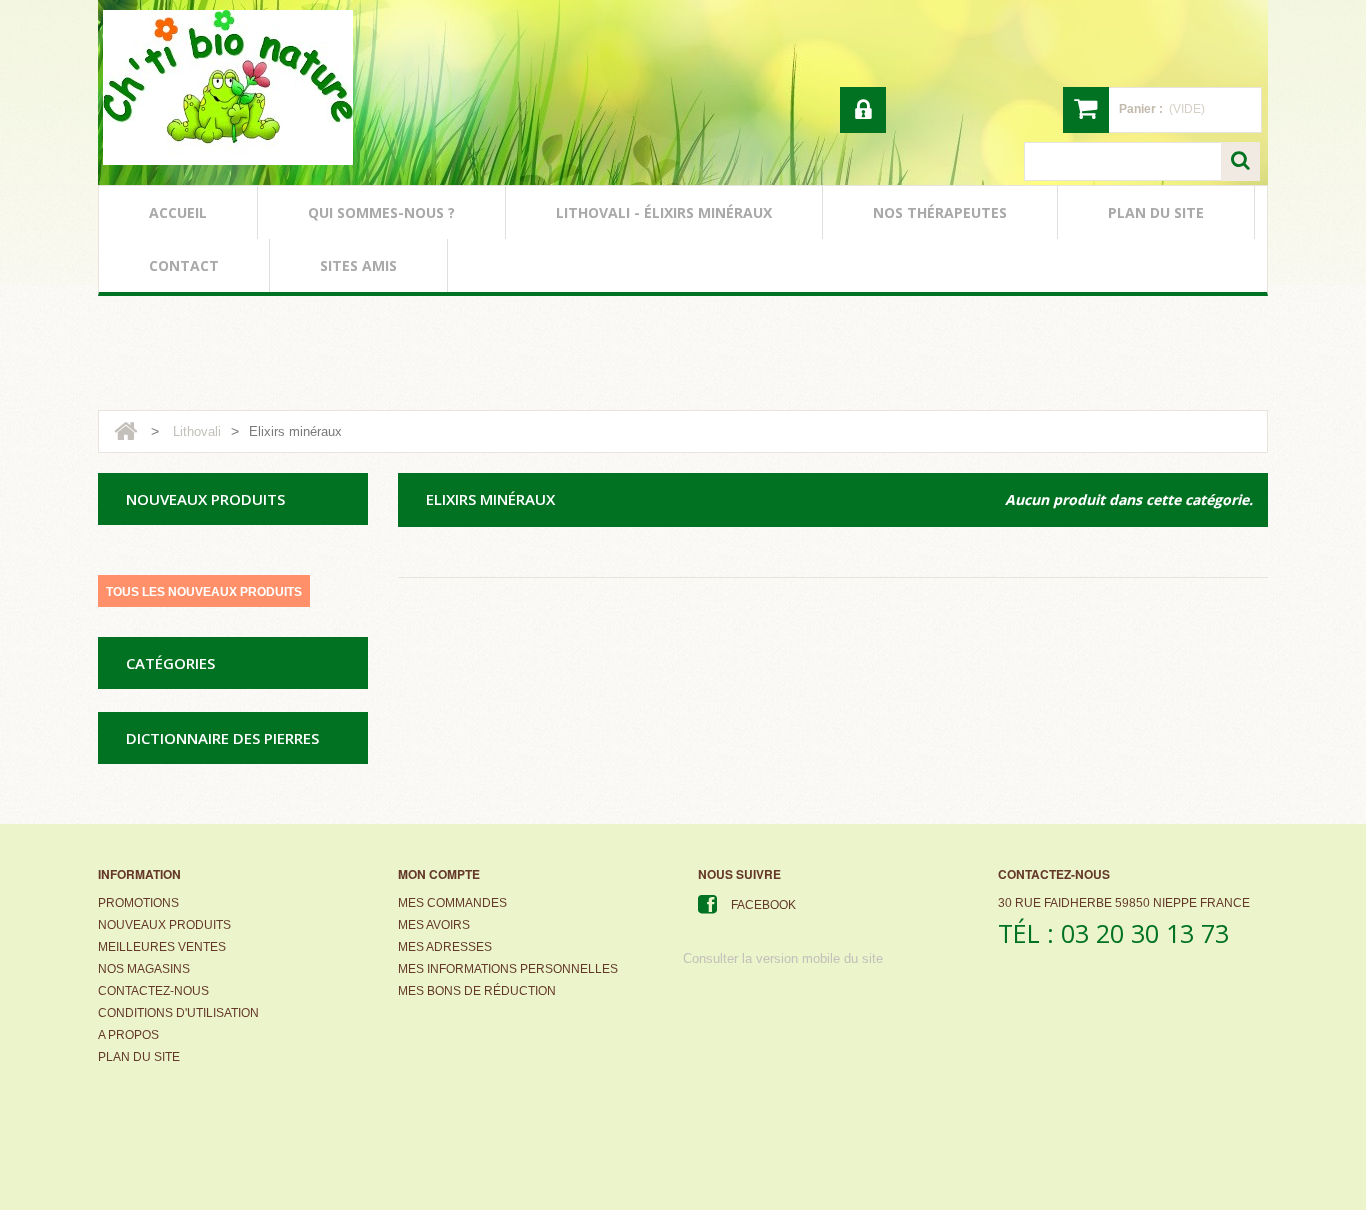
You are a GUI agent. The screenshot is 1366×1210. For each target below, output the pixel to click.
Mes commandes (452, 903)
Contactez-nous (153, 991)
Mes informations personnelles (508, 969)
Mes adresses (445, 947)
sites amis (358, 265)
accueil (178, 212)
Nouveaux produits (164, 925)
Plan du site (139, 1057)
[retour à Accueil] (125, 431)
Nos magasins (144, 969)
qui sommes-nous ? (381, 212)
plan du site (1156, 212)
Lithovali (197, 431)
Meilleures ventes (162, 947)
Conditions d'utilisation (178, 1013)
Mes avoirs (434, 925)
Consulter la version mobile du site (783, 958)
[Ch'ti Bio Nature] (228, 87)
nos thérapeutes (940, 212)
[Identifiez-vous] (863, 110)
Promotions (138, 903)
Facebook (763, 905)
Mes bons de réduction (477, 991)
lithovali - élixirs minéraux (664, 212)
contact (184, 265)
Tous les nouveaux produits (204, 592)
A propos (128, 1035)
